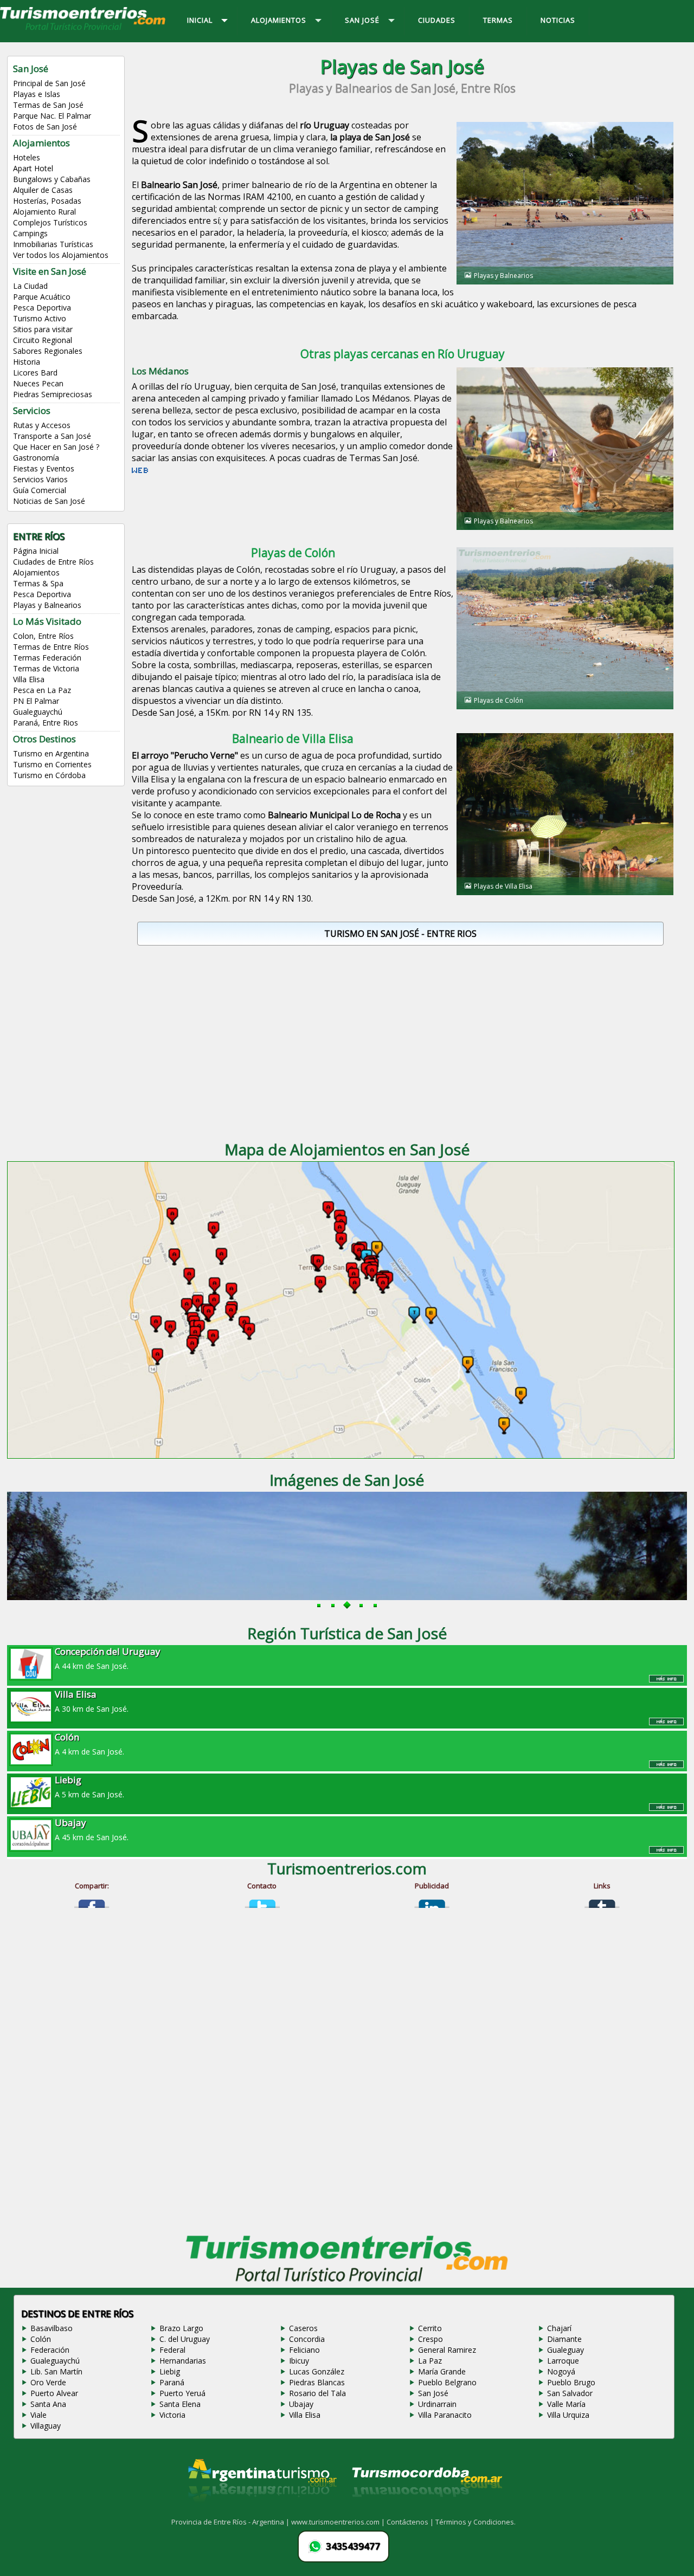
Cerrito (430, 2328)
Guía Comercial (40, 490)
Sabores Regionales (48, 351)
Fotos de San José (45, 127)
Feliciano (304, 2350)
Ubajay (301, 2404)
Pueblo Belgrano (447, 2382)
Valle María (566, 2404)
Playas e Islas (37, 94)
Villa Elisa (29, 679)
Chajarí (559, 2328)
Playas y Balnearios (47, 605)
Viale (38, 2415)
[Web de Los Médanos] (140, 474)
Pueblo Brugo (571, 2382)
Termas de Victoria (46, 668)
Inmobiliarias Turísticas (53, 244)
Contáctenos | (411, 2522)
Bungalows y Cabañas (52, 179)
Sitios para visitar (43, 329)
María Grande (442, 2371)
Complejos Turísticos (50, 222)
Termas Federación (47, 658)
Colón (41, 2339)
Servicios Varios (40, 479)
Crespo (430, 2339)
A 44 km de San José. (108, 1658)
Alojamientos (36, 572)
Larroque (563, 2361)
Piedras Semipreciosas (53, 394)
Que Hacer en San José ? (56, 447)
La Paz (430, 2361)
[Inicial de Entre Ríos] (83, 29)
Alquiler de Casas (43, 190)
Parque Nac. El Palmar (52, 116)
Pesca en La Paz (42, 690)
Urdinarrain (437, 2404)
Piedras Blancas (317, 2382)
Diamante (564, 2339)
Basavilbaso (52, 2328)
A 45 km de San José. (92, 1829)
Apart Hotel (33, 168)
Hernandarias (183, 2361)
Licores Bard (35, 373)
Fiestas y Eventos (44, 468)
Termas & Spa (38, 583)
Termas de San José (48, 105)
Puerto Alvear (54, 2393)
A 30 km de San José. (92, 1701)
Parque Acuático (42, 297)
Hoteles (27, 157)
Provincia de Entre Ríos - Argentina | (231, 2522)
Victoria (172, 2415)
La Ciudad (30, 286)
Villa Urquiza (568, 2415)
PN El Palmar (36, 701)
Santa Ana (48, 2404)
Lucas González (317, 2371)
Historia (27, 362)
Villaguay (46, 2426)
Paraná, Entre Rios (46, 723)
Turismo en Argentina (51, 753)
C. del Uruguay (185, 2339)
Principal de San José (49, 83)
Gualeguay (566, 2350)
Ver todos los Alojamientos (61, 255)
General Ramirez (447, 2350)
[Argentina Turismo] (261, 2510)
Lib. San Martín (56, 2371)
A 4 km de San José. (89, 1744)
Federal (172, 2350)
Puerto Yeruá (182, 2393)
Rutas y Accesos (42, 425)
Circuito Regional (43, 340)
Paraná (172, 2382)
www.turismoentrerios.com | (339, 2522)
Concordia (307, 2339)
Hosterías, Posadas (47, 201)
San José (433, 2393)
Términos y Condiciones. (475, 2522)
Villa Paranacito (445, 2415)
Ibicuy (299, 2361)
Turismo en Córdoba (49, 775)
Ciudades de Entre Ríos (53, 562)
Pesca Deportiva (42, 308)
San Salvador (570, 2393)
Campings (30, 233)
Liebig (170, 2371)
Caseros (303, 2328)
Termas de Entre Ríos (51, 647)
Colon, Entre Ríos (43, 636)
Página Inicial (36, 551)
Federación (50, 2350)
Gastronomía (36, 458)
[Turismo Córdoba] (426, 2510)
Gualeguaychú (38, 712)
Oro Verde (48, 2382)
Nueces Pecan (38, 383)
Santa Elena (180, 2404)
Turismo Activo (40, 318)
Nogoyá (561, 2371)
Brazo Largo (181, 2328)
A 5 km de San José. (89, 1787)
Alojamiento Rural (44, 212)
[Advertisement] (402, 1039)
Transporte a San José (52, 436)
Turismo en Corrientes (52, 764)
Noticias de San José (49, 501)
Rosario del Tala (317, 2393)
